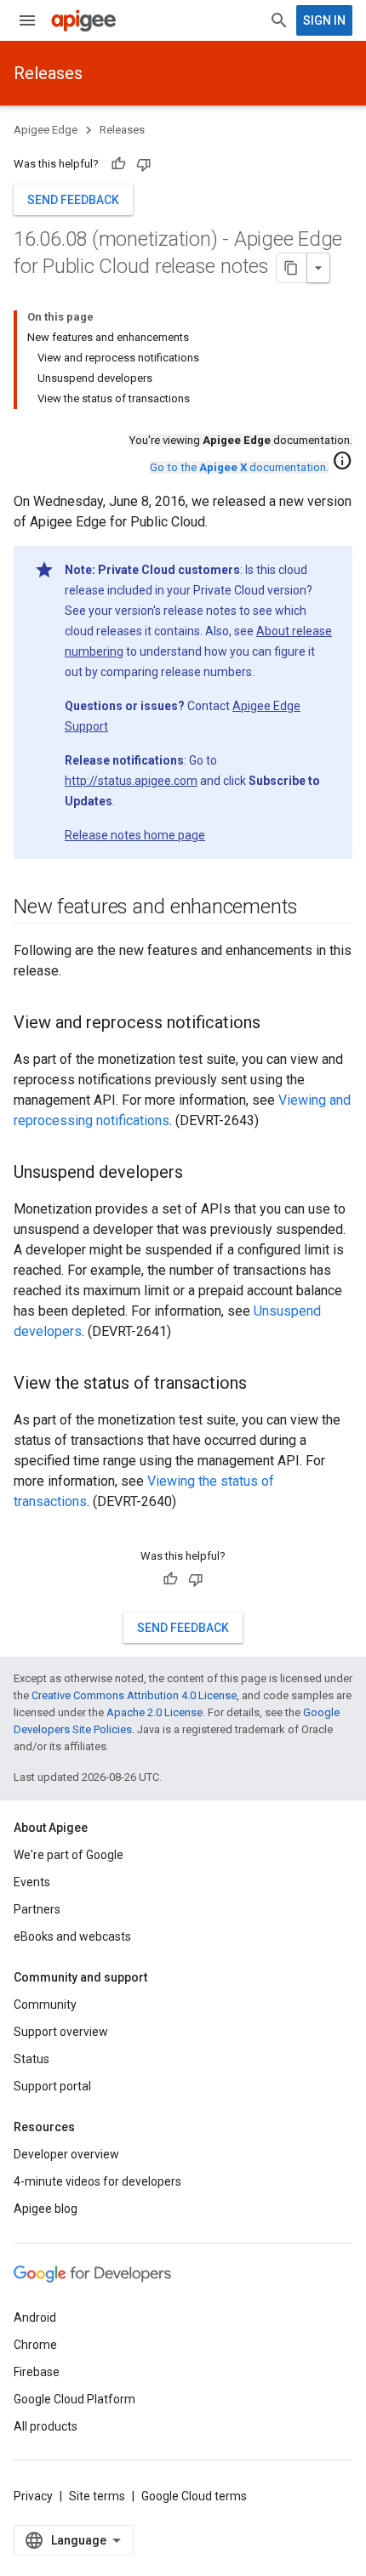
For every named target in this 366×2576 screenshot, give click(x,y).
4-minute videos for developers (97, 2181)
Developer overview (66, 2154)
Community (45, 2005)
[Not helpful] (144, 164)
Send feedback (73, 200)
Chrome (35, 2345)
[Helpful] (118, 164)
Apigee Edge (46, 130)
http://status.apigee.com (131, 781)
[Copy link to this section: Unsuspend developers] (200, 1174)
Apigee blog (46, 2209)
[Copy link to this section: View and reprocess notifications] (277, 1024)
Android (35, 2317)
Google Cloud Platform (74, 2399)
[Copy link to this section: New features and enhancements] (315, 908)
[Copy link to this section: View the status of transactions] (264, 1385)
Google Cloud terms (194, 2496)
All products (46, 2426)
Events (32, 1882)
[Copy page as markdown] (292, 268)
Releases (48, 73)
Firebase (37, 2372)
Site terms (97, 2496)
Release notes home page (135, 835)
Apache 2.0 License (154, 1712)
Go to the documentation (238, 467)
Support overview (61, 2032)
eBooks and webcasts (72, 1936)
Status (31, 2059)
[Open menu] (27, 20)
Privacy (33, 2496)
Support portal (52, 2086)
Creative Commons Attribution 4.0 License (134, 1695)
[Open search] (279, 20)
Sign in (324, 20)
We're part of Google (69, 1855)
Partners (37, 1909)
